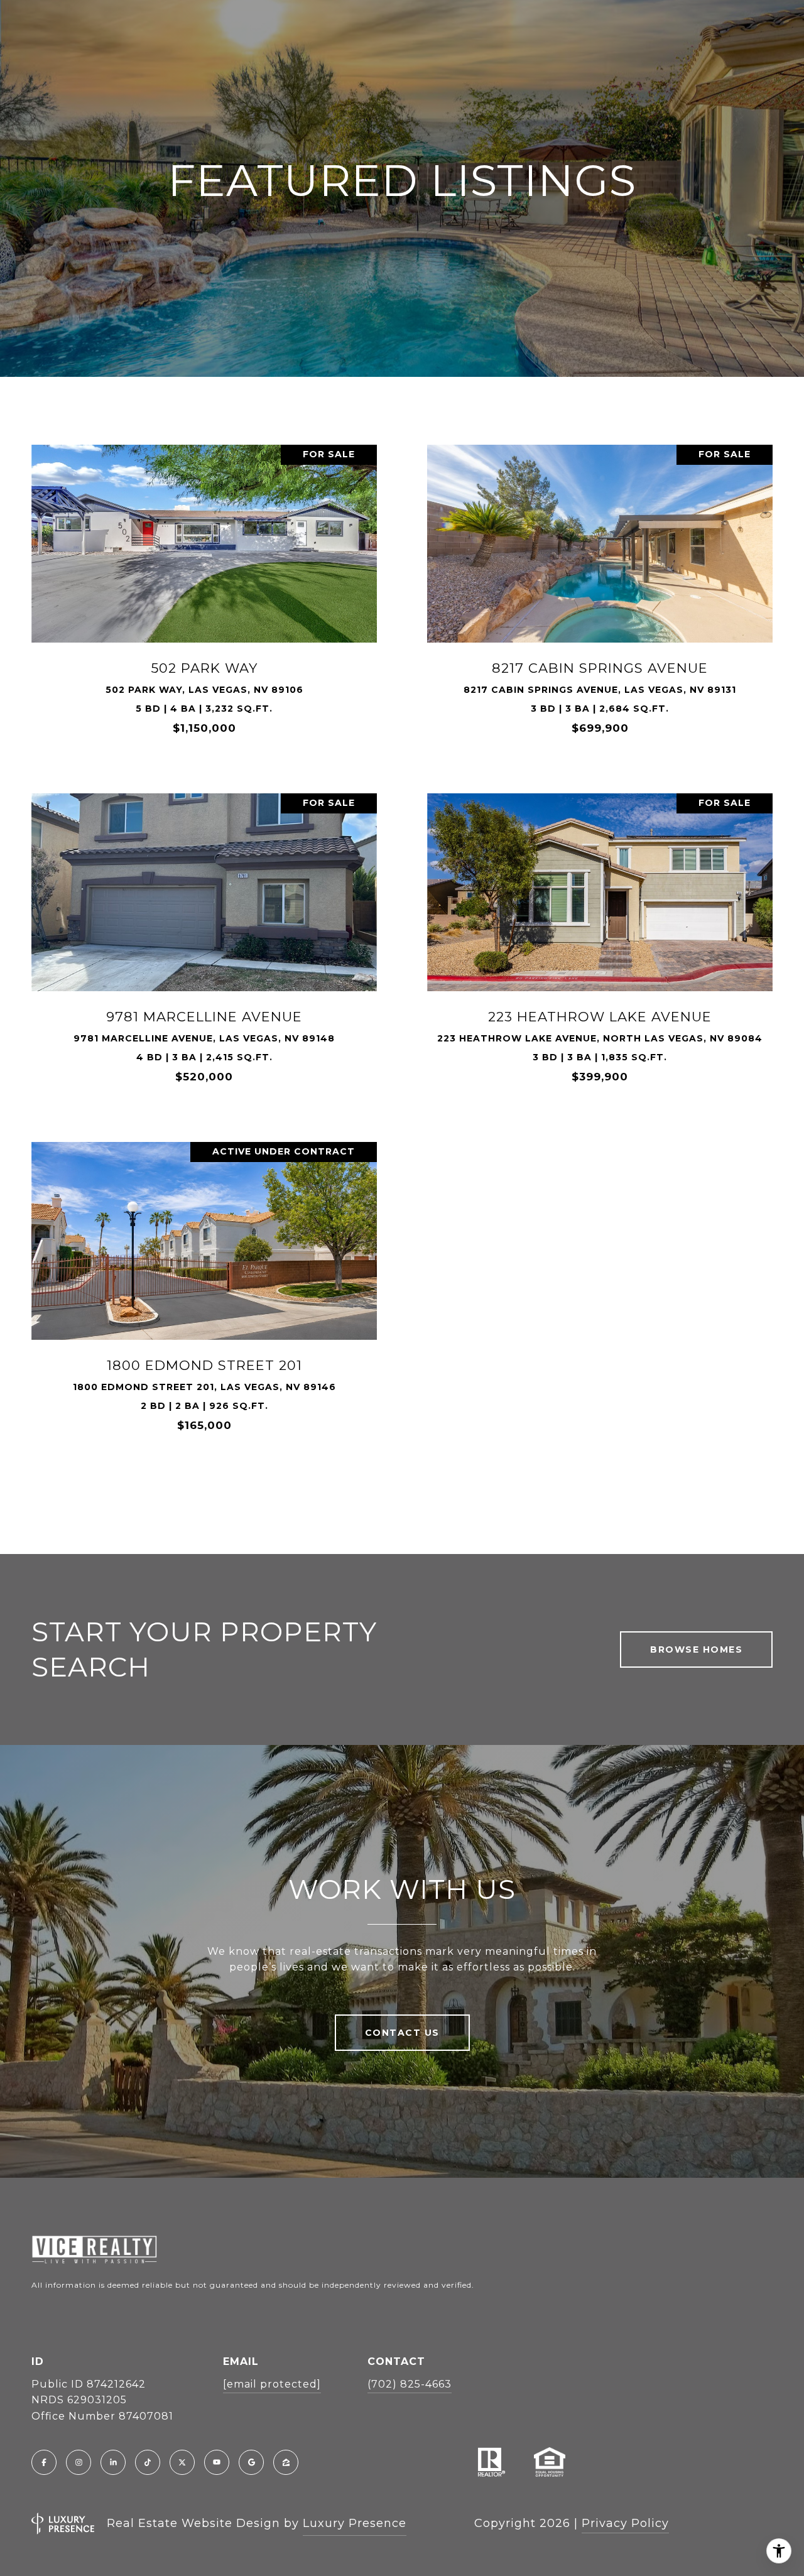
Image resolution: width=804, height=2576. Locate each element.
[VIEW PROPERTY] (204, 584)
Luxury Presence (355, 2523)
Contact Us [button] (402, 2033)
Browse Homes (696, 1649)
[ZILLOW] (286, 2462)
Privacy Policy (625, 2523)
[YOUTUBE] (217, 2462)
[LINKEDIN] (113, 2462)
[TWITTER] (182, 2462)
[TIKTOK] (148, 2462)
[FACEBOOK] (44, 2462)
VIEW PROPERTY (204, 595)
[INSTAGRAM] (79, 2462)
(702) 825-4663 (410, 2384)
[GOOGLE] (251, 2462)
